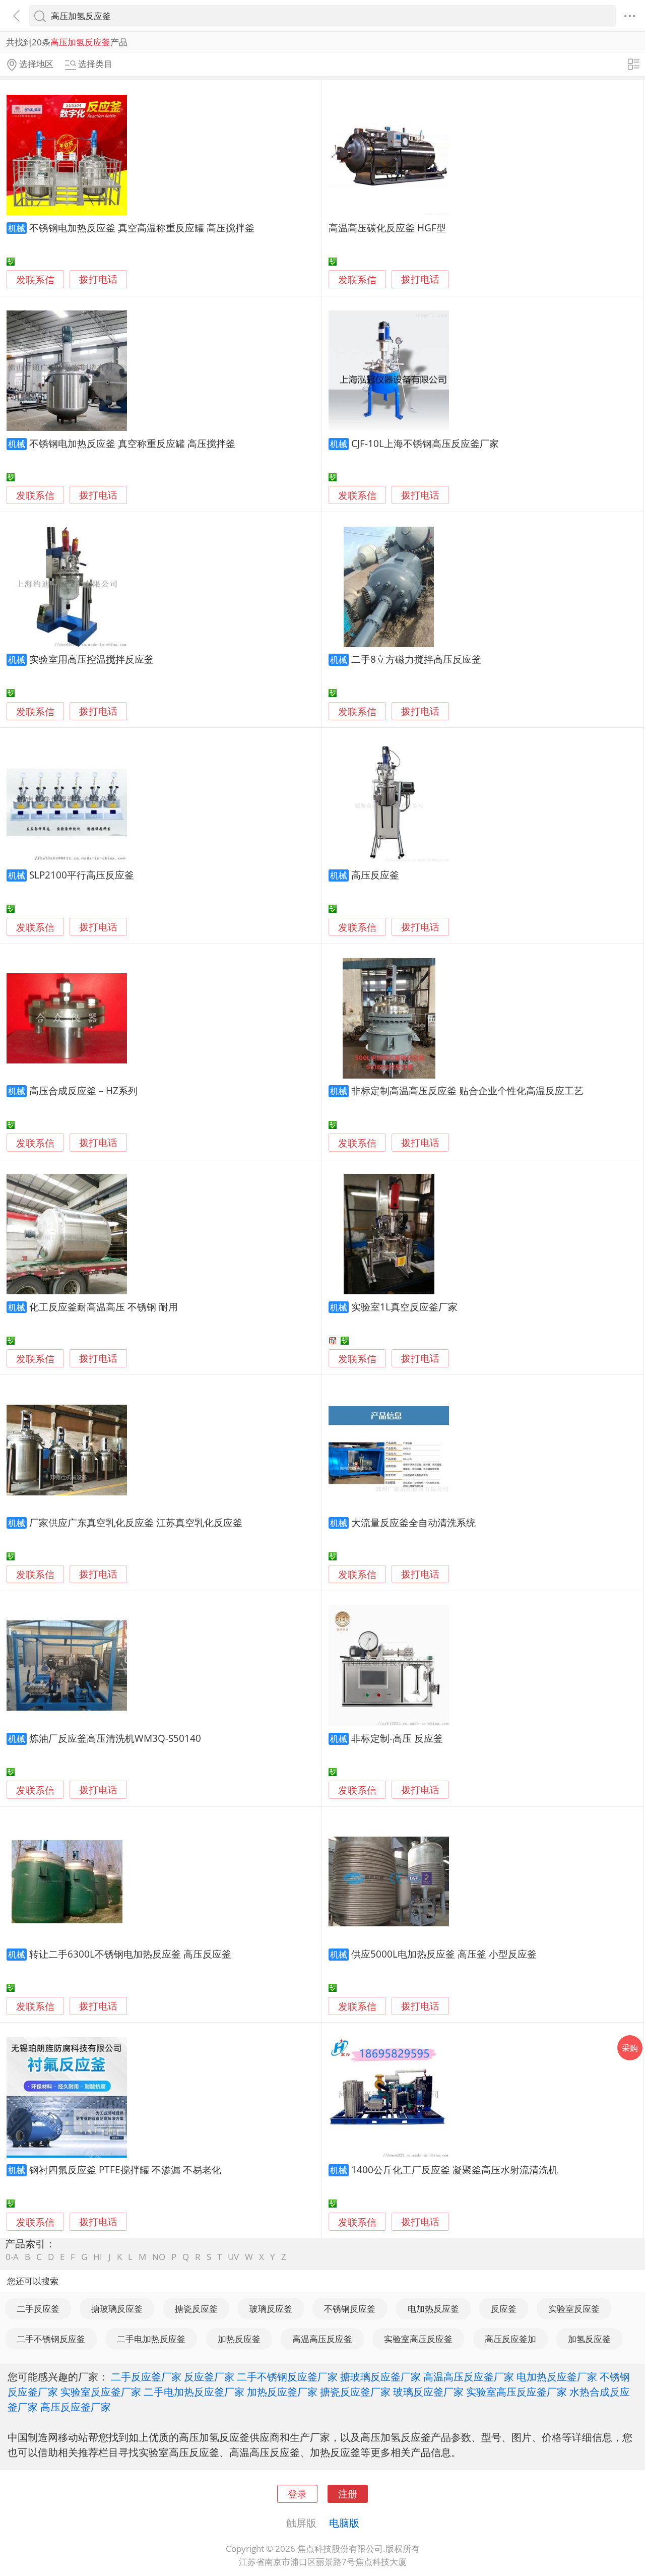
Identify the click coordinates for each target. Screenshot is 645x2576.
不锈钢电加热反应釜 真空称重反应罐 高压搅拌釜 (132, 443)
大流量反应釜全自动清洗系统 (413, 1522)
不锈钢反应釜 (350, 2309)
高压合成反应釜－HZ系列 (83, 1090)
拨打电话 (98, 279)
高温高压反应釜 (322, 2339)
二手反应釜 (38, 2309)
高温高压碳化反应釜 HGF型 (387, 228)
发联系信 (35, 279)
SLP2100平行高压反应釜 (82, 875)
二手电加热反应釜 (151, 2339)
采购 (630, 2048)
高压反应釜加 (510, 2339)
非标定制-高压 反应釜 (397, 1738)
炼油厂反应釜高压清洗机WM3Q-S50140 (115, 1738)
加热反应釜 (239, 2339)
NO (159, 2257)
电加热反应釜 (433, 2309)
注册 (348, 2494)
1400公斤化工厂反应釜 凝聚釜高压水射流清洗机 (455, 2170)
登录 (297, 2494)
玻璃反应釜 (271, 2309)
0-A (12, 2257)
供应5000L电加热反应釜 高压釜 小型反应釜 (444, 1954)
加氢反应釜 (589, 2339)
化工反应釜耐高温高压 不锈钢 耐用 (104, 1307)
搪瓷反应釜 (196, 2309)
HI (98, 2257)
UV (233, 2257)
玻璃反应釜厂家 (428, 2392)
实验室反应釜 (574, 2309)
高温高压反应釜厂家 (469, 2376)
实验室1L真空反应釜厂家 (404, 1307)
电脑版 (344, 2523)
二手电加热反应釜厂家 (194, 2392)
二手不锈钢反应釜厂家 (287, 2376)
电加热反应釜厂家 (557, 2376)
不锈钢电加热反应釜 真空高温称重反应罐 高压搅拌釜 (142, 228)
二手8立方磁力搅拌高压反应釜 (416, 659)
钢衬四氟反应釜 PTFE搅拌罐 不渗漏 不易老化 (125, 2170)
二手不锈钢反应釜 (51, 2339)
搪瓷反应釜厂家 (355, 2392)
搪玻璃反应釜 (117, 2309)
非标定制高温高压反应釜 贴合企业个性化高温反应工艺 (467, 1090)
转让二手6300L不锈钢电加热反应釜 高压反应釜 (130, 1954)
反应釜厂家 (209, 2376)
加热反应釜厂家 (282, 2392)
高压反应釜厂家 (76, 2407)
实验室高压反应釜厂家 (517, 2392)
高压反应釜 (375, 875)
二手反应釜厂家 (146, 2376)
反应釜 (504, 2309)
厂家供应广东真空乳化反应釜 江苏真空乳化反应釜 (136, 1522)
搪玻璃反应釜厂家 (380, 2376)
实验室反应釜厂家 (101, 2392)
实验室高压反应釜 (418, 2339)
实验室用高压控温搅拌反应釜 (91, 659)
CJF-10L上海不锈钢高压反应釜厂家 (425, 443)
